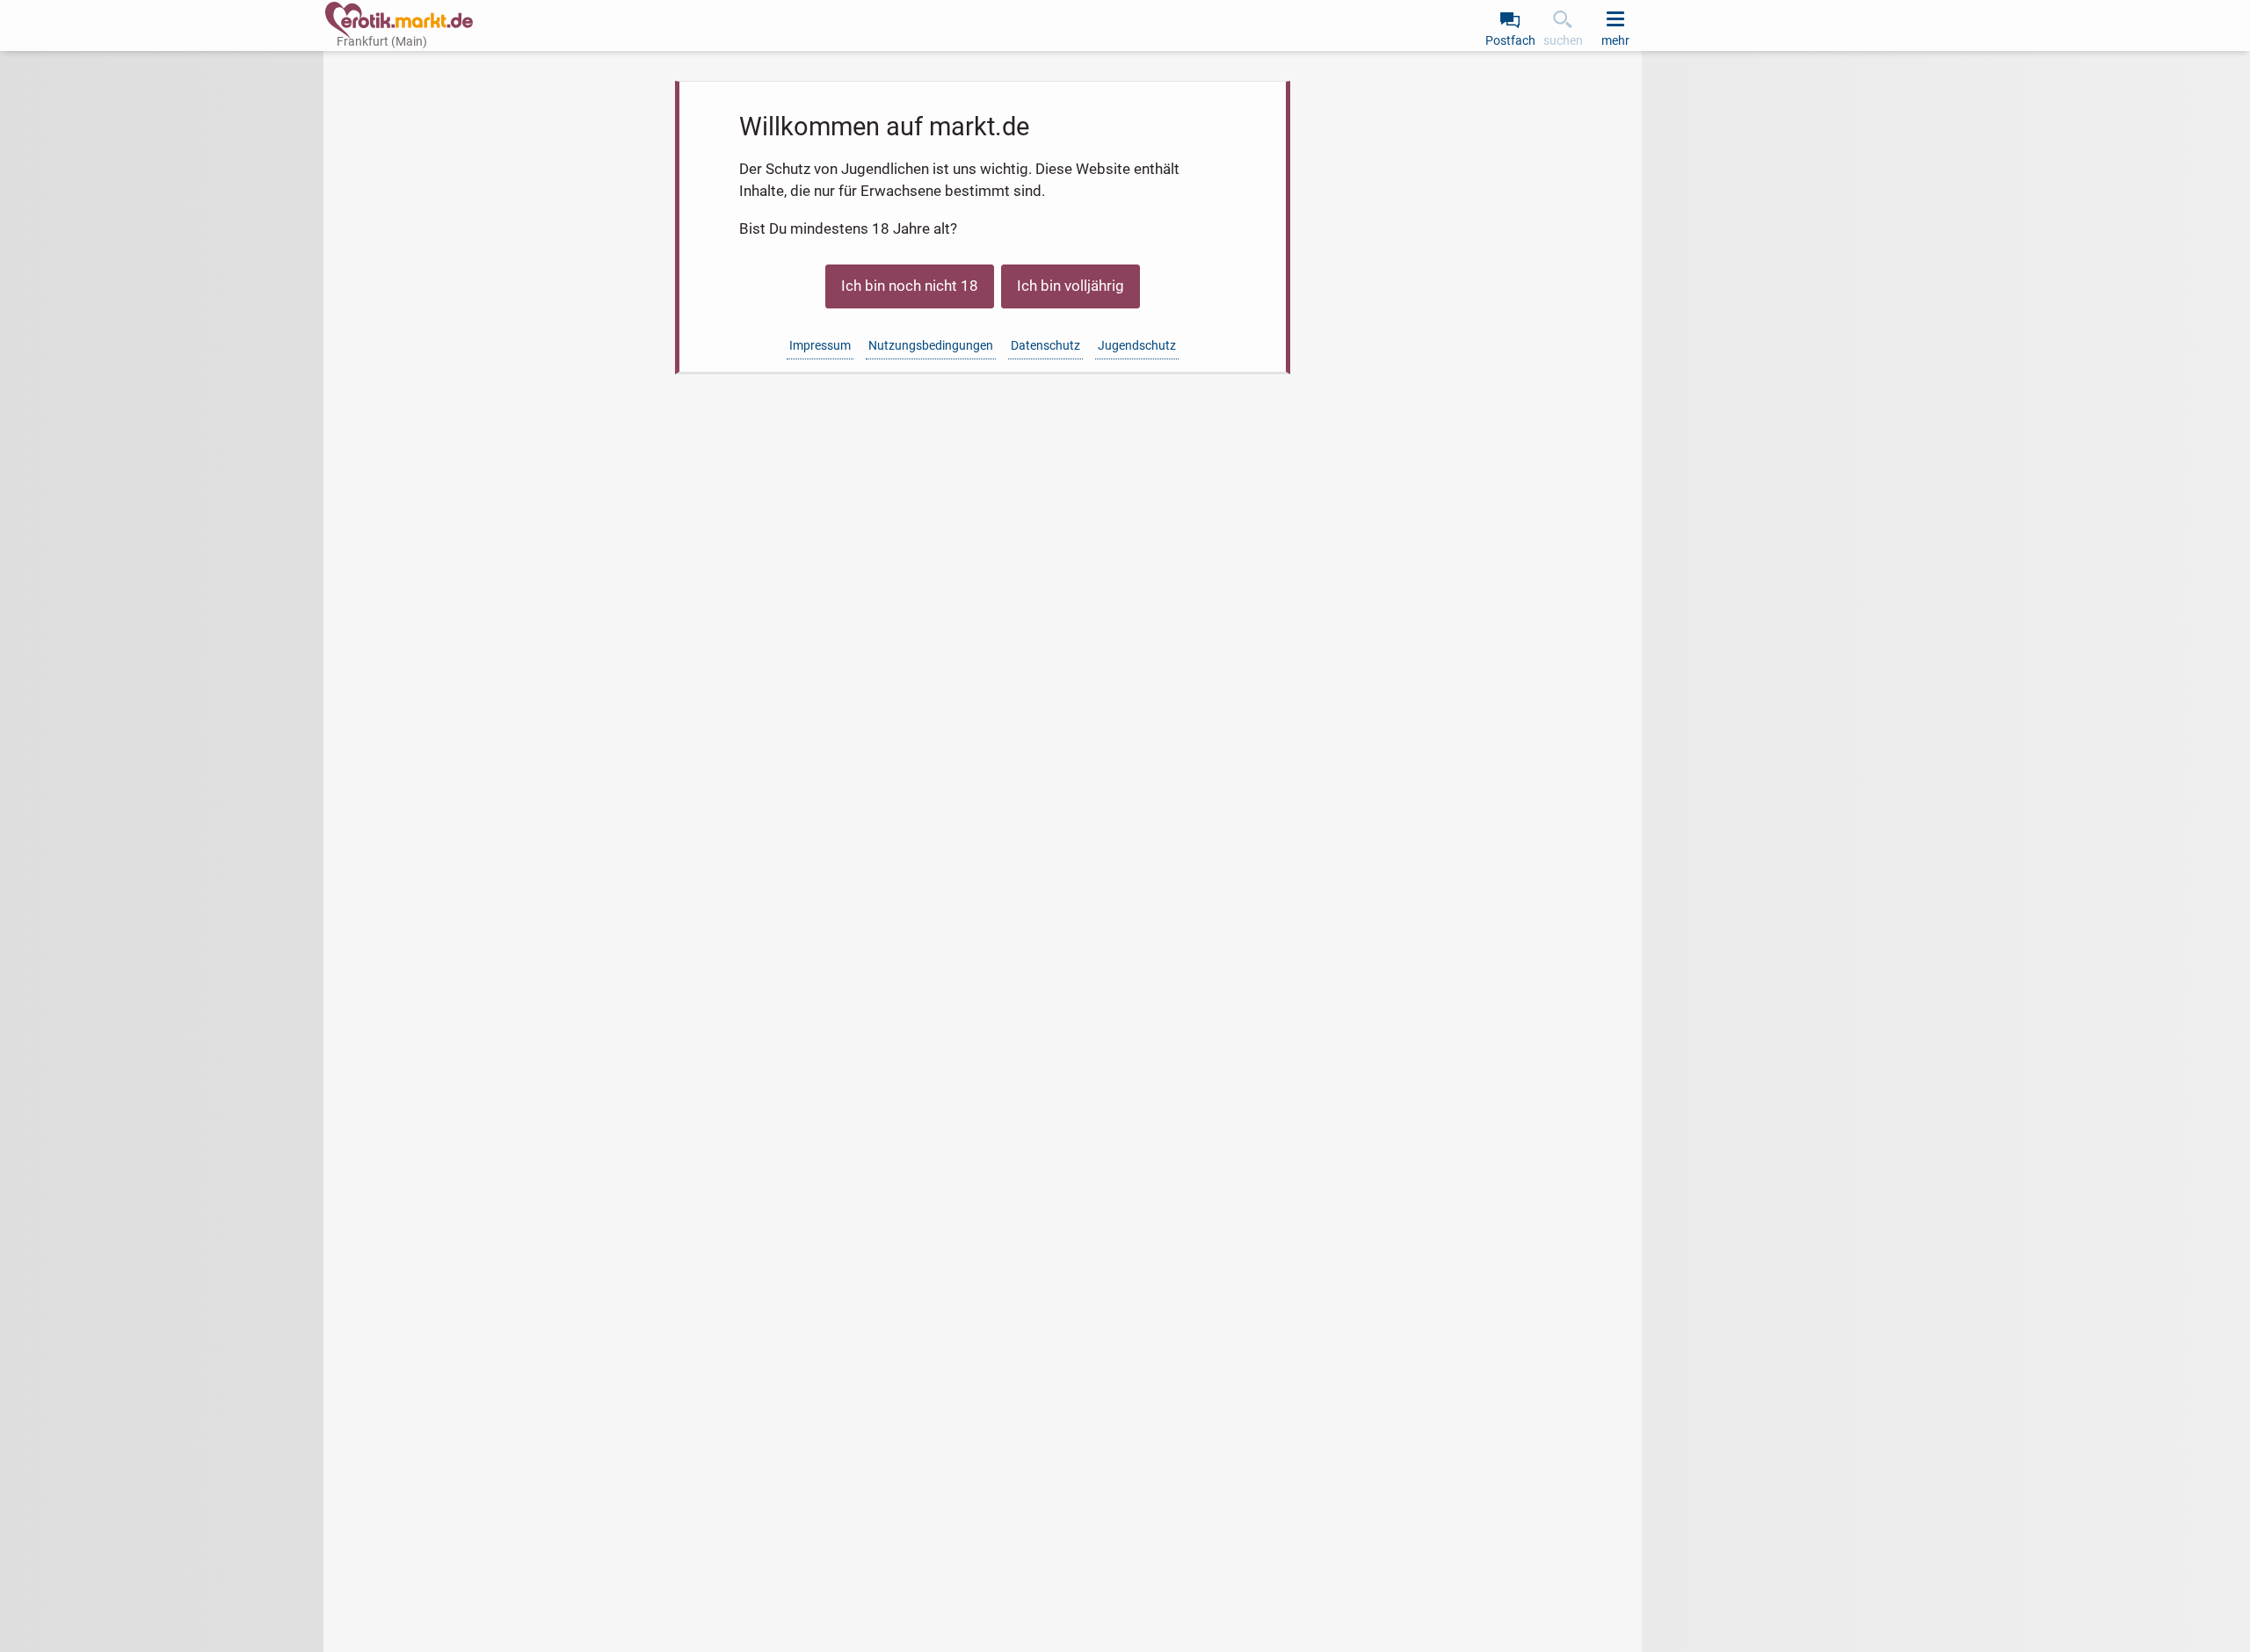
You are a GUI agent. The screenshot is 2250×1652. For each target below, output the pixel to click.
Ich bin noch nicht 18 (910, 286)
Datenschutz (1045, 345)
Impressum (820, 345)
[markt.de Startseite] (399, 20)
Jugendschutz (1137, 345)
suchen (1563, 40)
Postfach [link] (1510, 40)
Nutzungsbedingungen (931, 345)
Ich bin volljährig (1071, 286)
